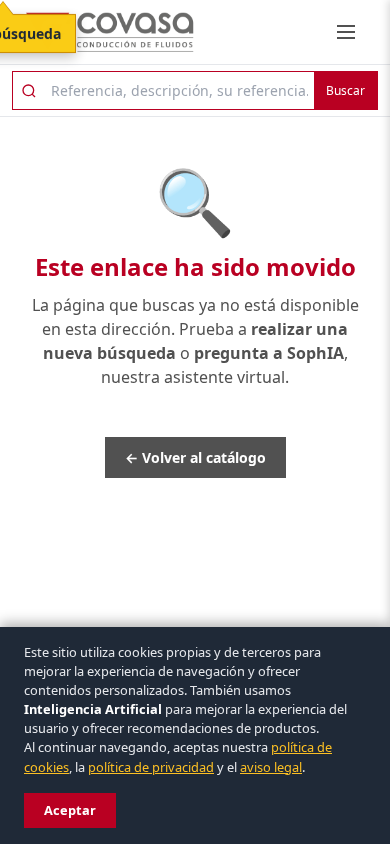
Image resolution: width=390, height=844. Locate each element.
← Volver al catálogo (195, 457)
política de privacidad (151, 767)
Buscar (345, 90)
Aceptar (70, 810)
